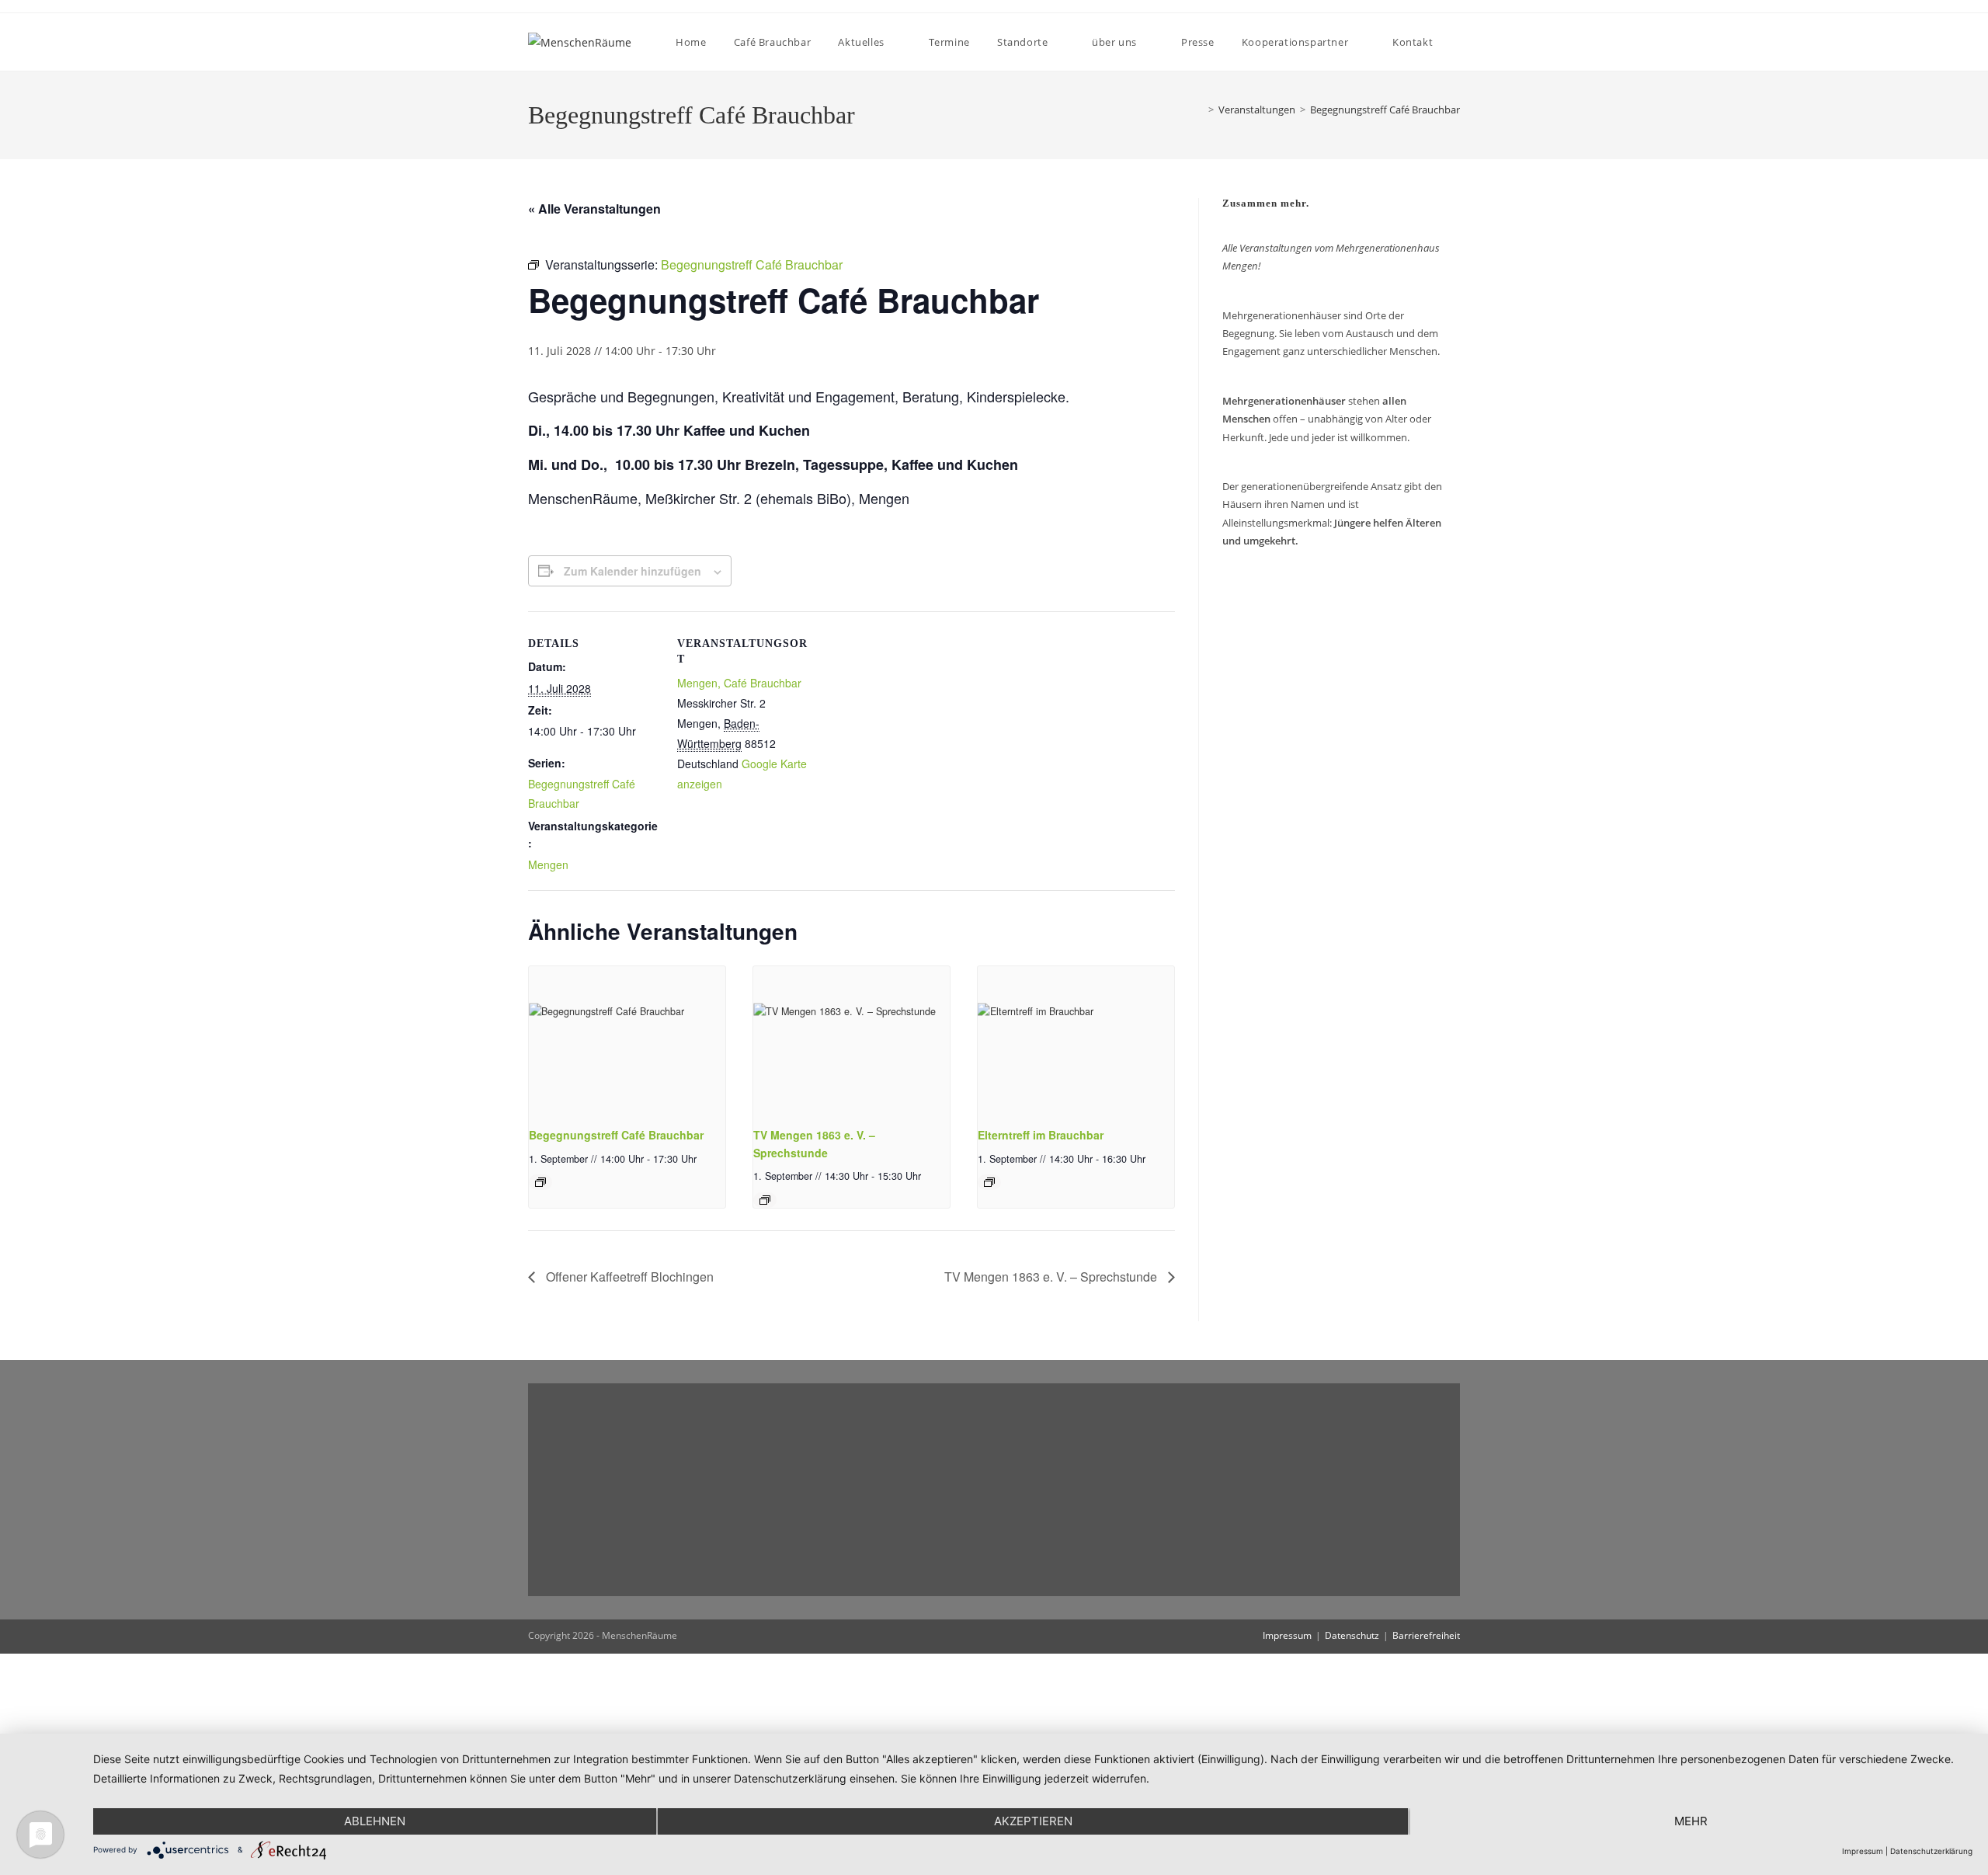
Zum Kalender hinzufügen (633, 571)
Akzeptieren (1033, 1821)
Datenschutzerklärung (1931, 1851)
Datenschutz (1352, 1635)
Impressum (1287, 1635)
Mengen (548, 864)
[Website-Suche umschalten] (1459, 42)
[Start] (1197, 110)
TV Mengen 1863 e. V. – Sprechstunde (1052, 1277)
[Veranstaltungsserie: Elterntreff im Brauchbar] (989, 1182)
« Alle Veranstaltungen (594, 209)
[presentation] (627, 1040)
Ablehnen (375, 1821)
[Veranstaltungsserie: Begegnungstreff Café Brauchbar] (540, 1182)
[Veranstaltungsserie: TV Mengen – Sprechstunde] (765, 1200)
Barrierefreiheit (1426, 1635)
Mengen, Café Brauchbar (739, 683)
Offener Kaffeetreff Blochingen (628, 1277)
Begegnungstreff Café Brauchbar (1385, 110)
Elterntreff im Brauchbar (1041, 1135)
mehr (1691, 1821)
